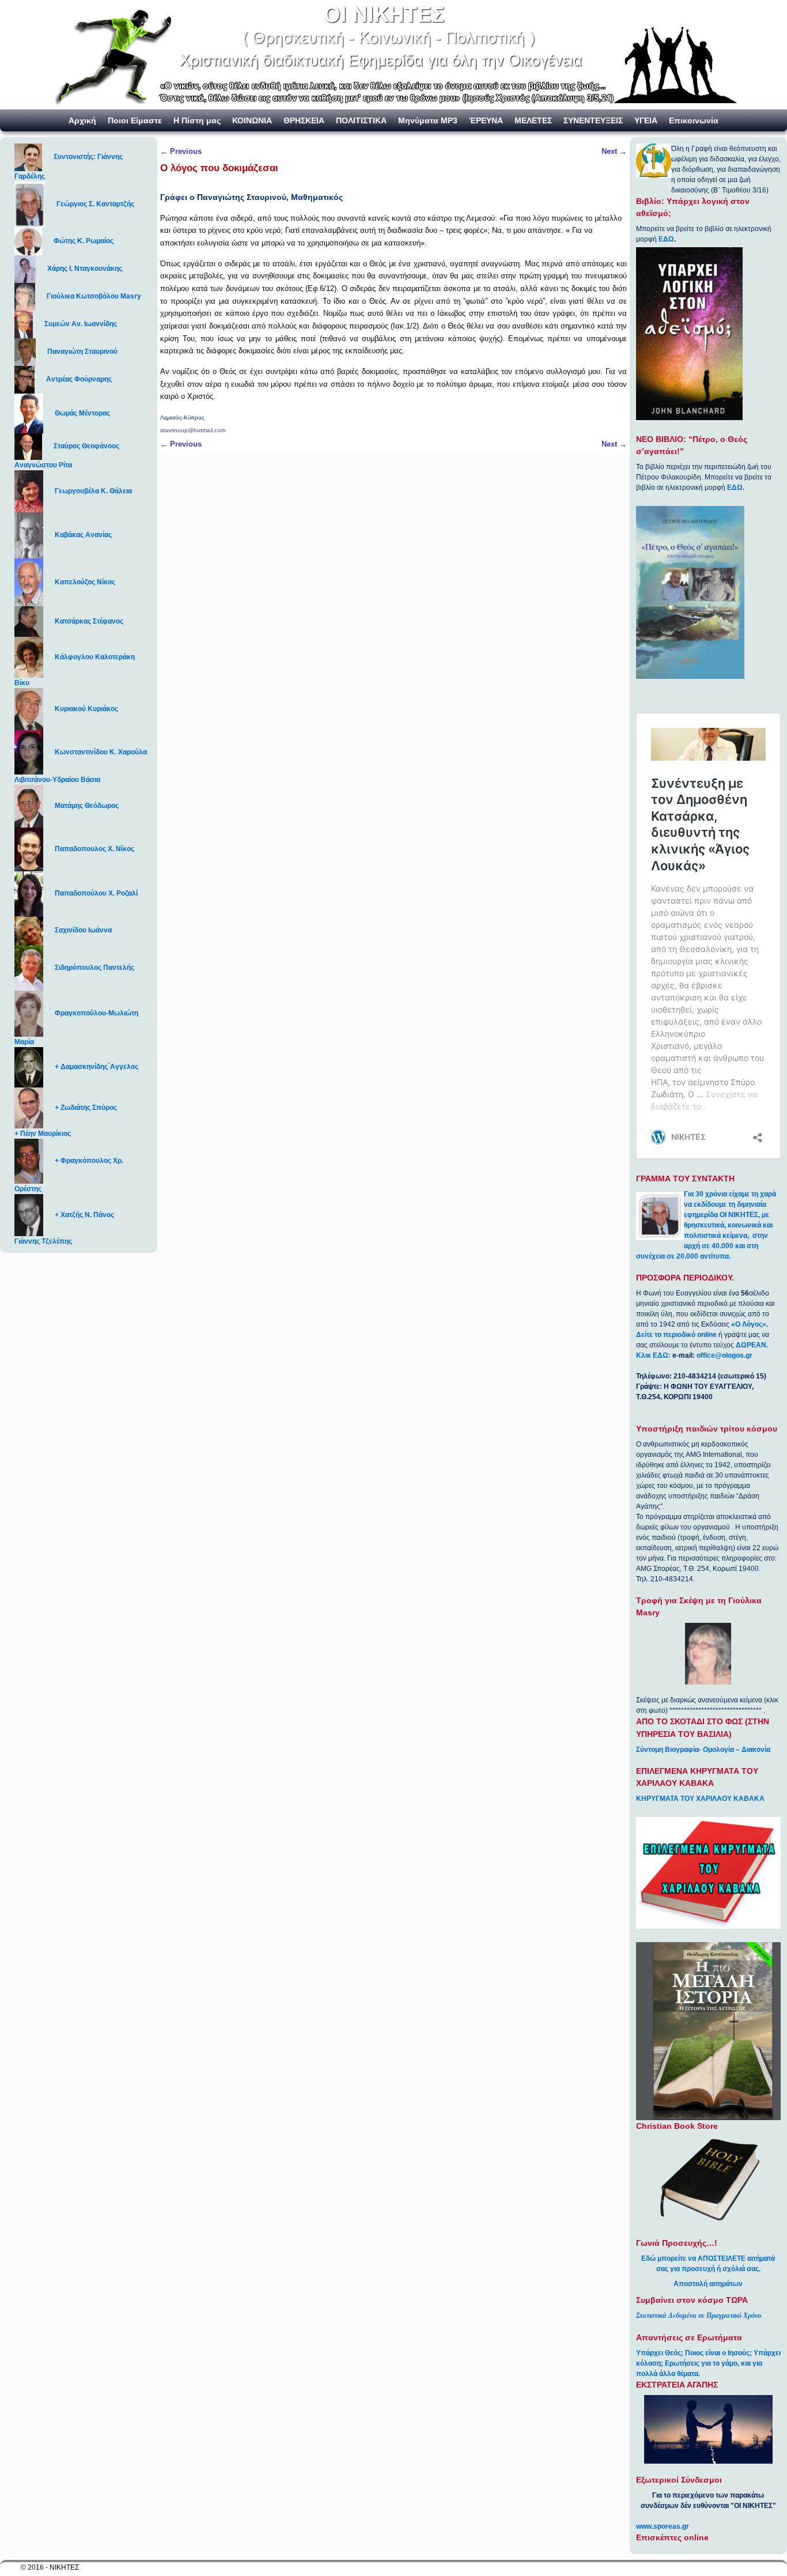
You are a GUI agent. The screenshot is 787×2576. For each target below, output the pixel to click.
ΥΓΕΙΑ (646, 120)
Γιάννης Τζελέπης (43, 1241)
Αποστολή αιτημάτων (708, 2284)
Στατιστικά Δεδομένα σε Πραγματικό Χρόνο (699, 2316)
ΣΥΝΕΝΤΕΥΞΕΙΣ (593, 120)
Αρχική (82, 120)
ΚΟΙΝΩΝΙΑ (252, 120)
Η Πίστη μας (197, 120)
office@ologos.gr (724, 1355)
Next (614, 151)
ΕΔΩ (666, 239)
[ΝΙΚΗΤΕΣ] (393, 55)
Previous (181, 151)
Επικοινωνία (694, 120)
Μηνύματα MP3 (428, 120)
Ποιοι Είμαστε (135, 120)
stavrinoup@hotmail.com (193, 430)
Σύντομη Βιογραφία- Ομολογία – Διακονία (703, 1750)
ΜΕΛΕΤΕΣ (533, 120)
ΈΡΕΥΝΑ (486, 120)
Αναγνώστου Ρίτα (43, 465)
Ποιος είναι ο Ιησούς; (718, 2353)
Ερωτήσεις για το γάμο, (702, 2363)
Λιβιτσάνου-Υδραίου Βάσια (57, 780)
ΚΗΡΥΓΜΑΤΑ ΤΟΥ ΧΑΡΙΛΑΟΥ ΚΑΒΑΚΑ (700, 1799)
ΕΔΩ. (736, 488)
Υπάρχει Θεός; (660, 2353)
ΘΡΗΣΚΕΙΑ (304, 120)
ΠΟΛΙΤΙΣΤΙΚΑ (361, 120)
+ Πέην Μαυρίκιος (43, 1134)
